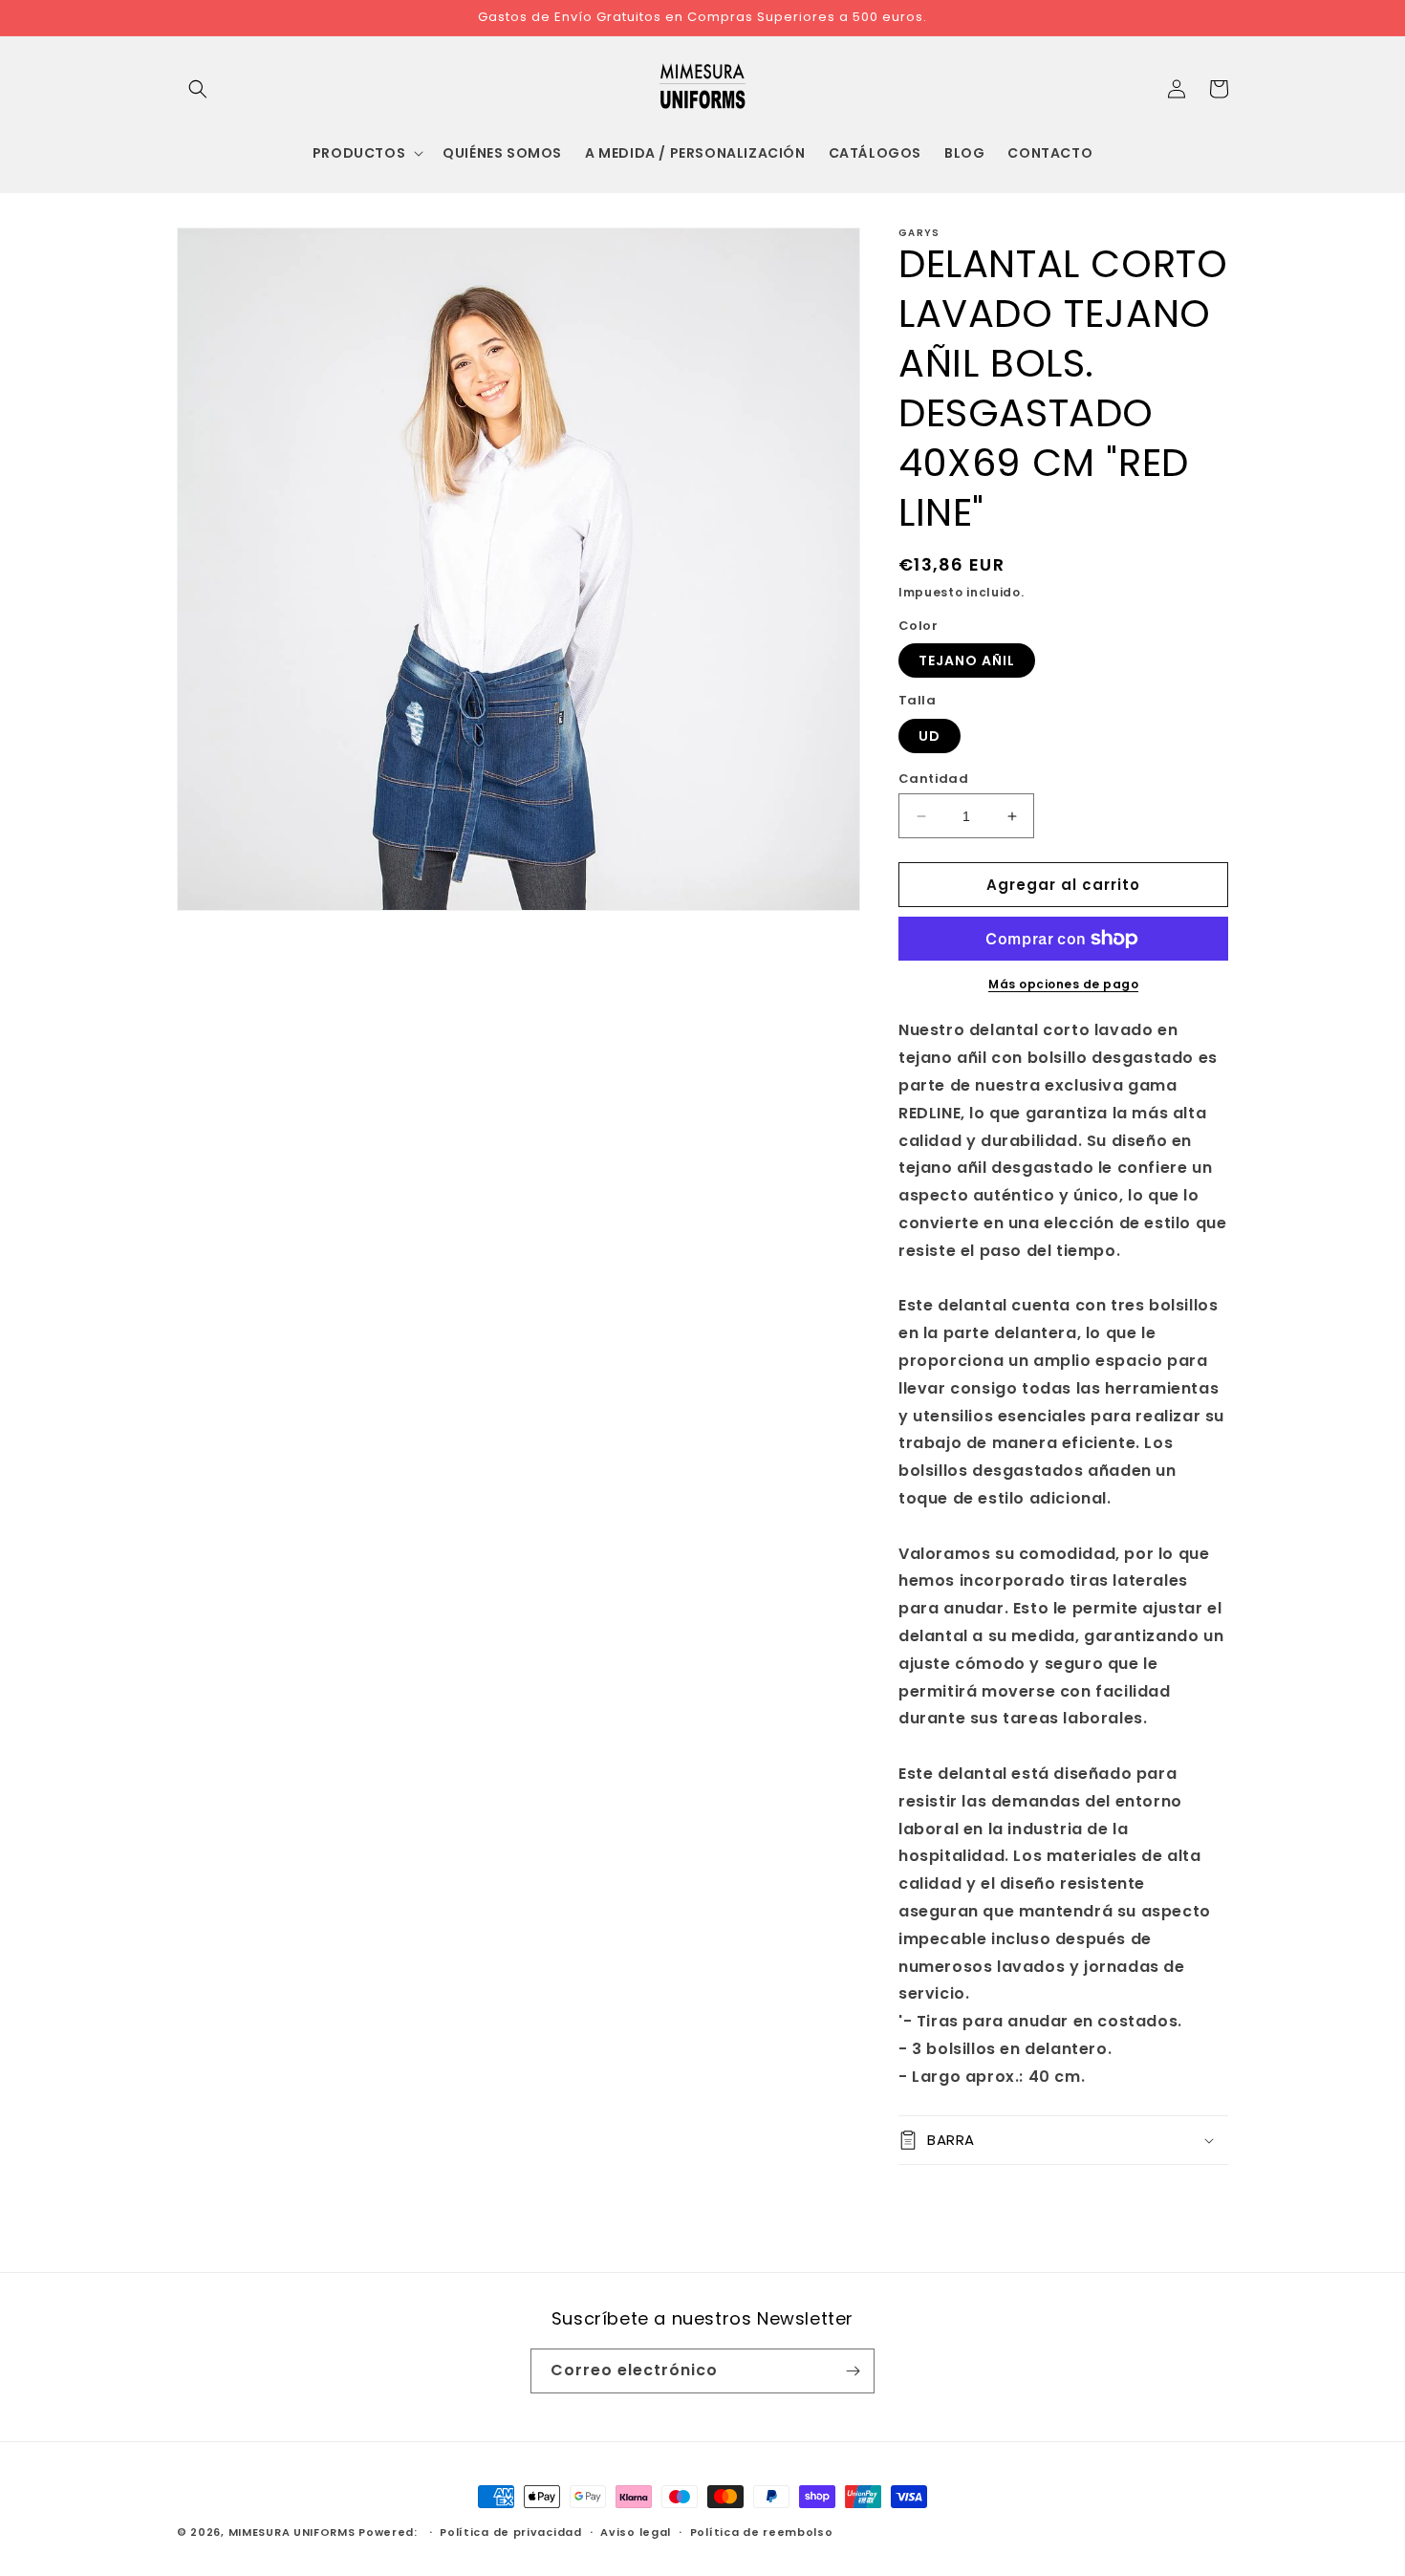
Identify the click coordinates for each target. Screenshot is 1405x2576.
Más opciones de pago (1063, 984)
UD (929, 736)
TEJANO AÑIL (967, 660)
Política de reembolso (762, 2532)
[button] (198, 89)
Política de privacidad (510, 2532)
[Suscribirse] (853, 2371)
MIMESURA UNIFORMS (292, 2532)
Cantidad (933, 779)
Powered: (389, 2532)
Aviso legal (636, 2532)
